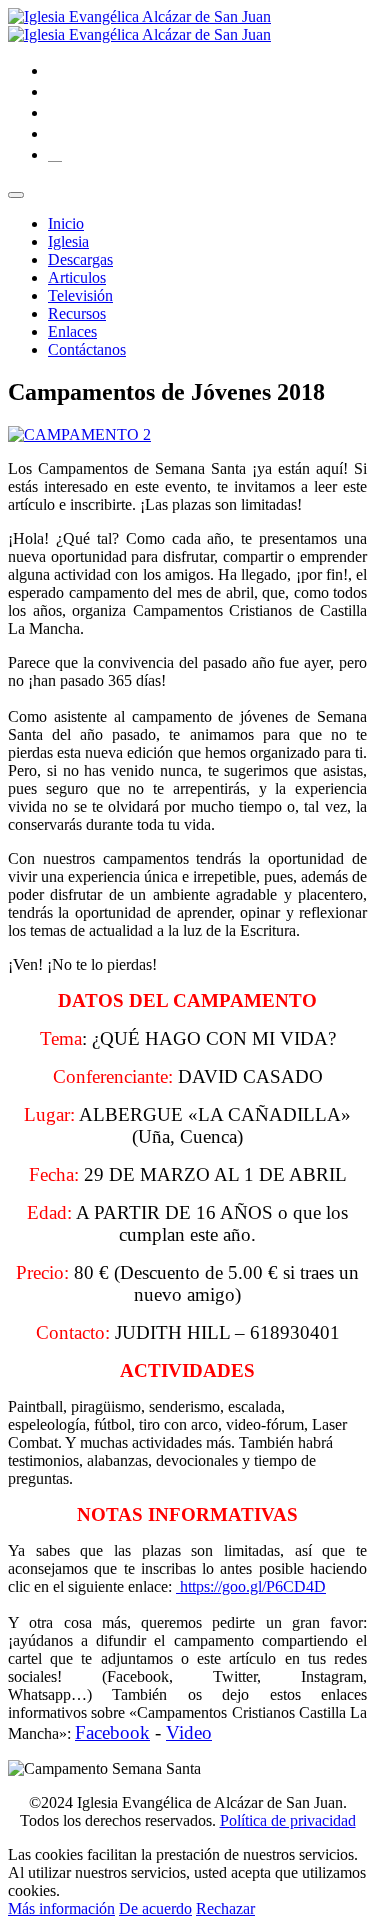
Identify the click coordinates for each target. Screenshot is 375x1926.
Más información (61, 1908)
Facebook (112, 1732)
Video (189, 1732)
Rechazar (225, 1908)
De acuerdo (155, 1908)
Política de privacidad (288, 1820)
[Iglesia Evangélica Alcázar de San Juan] (139, 25)
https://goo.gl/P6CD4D (251, 1586)
